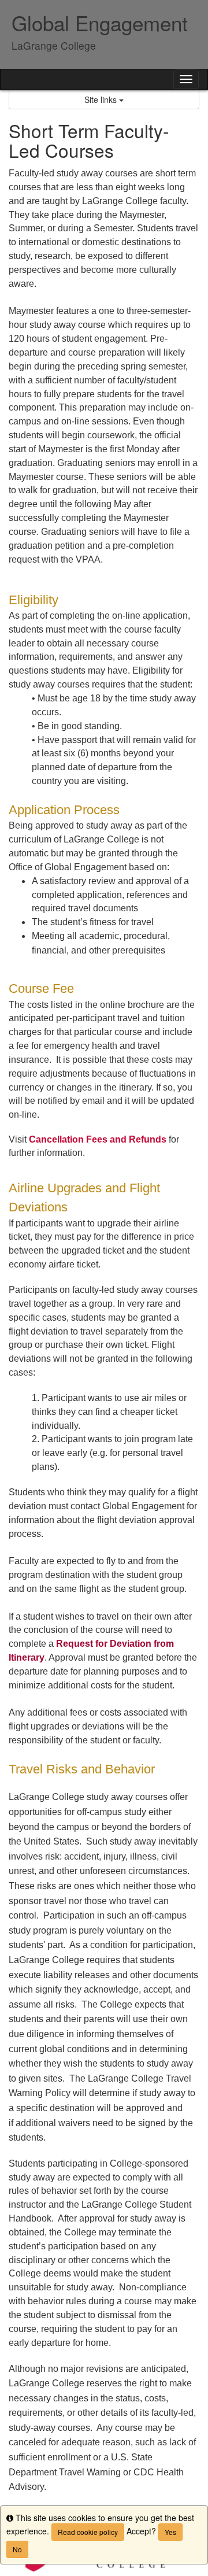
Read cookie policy (88, 2532)
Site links (102, 99)
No (17, 2549)
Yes (170, 2532)
